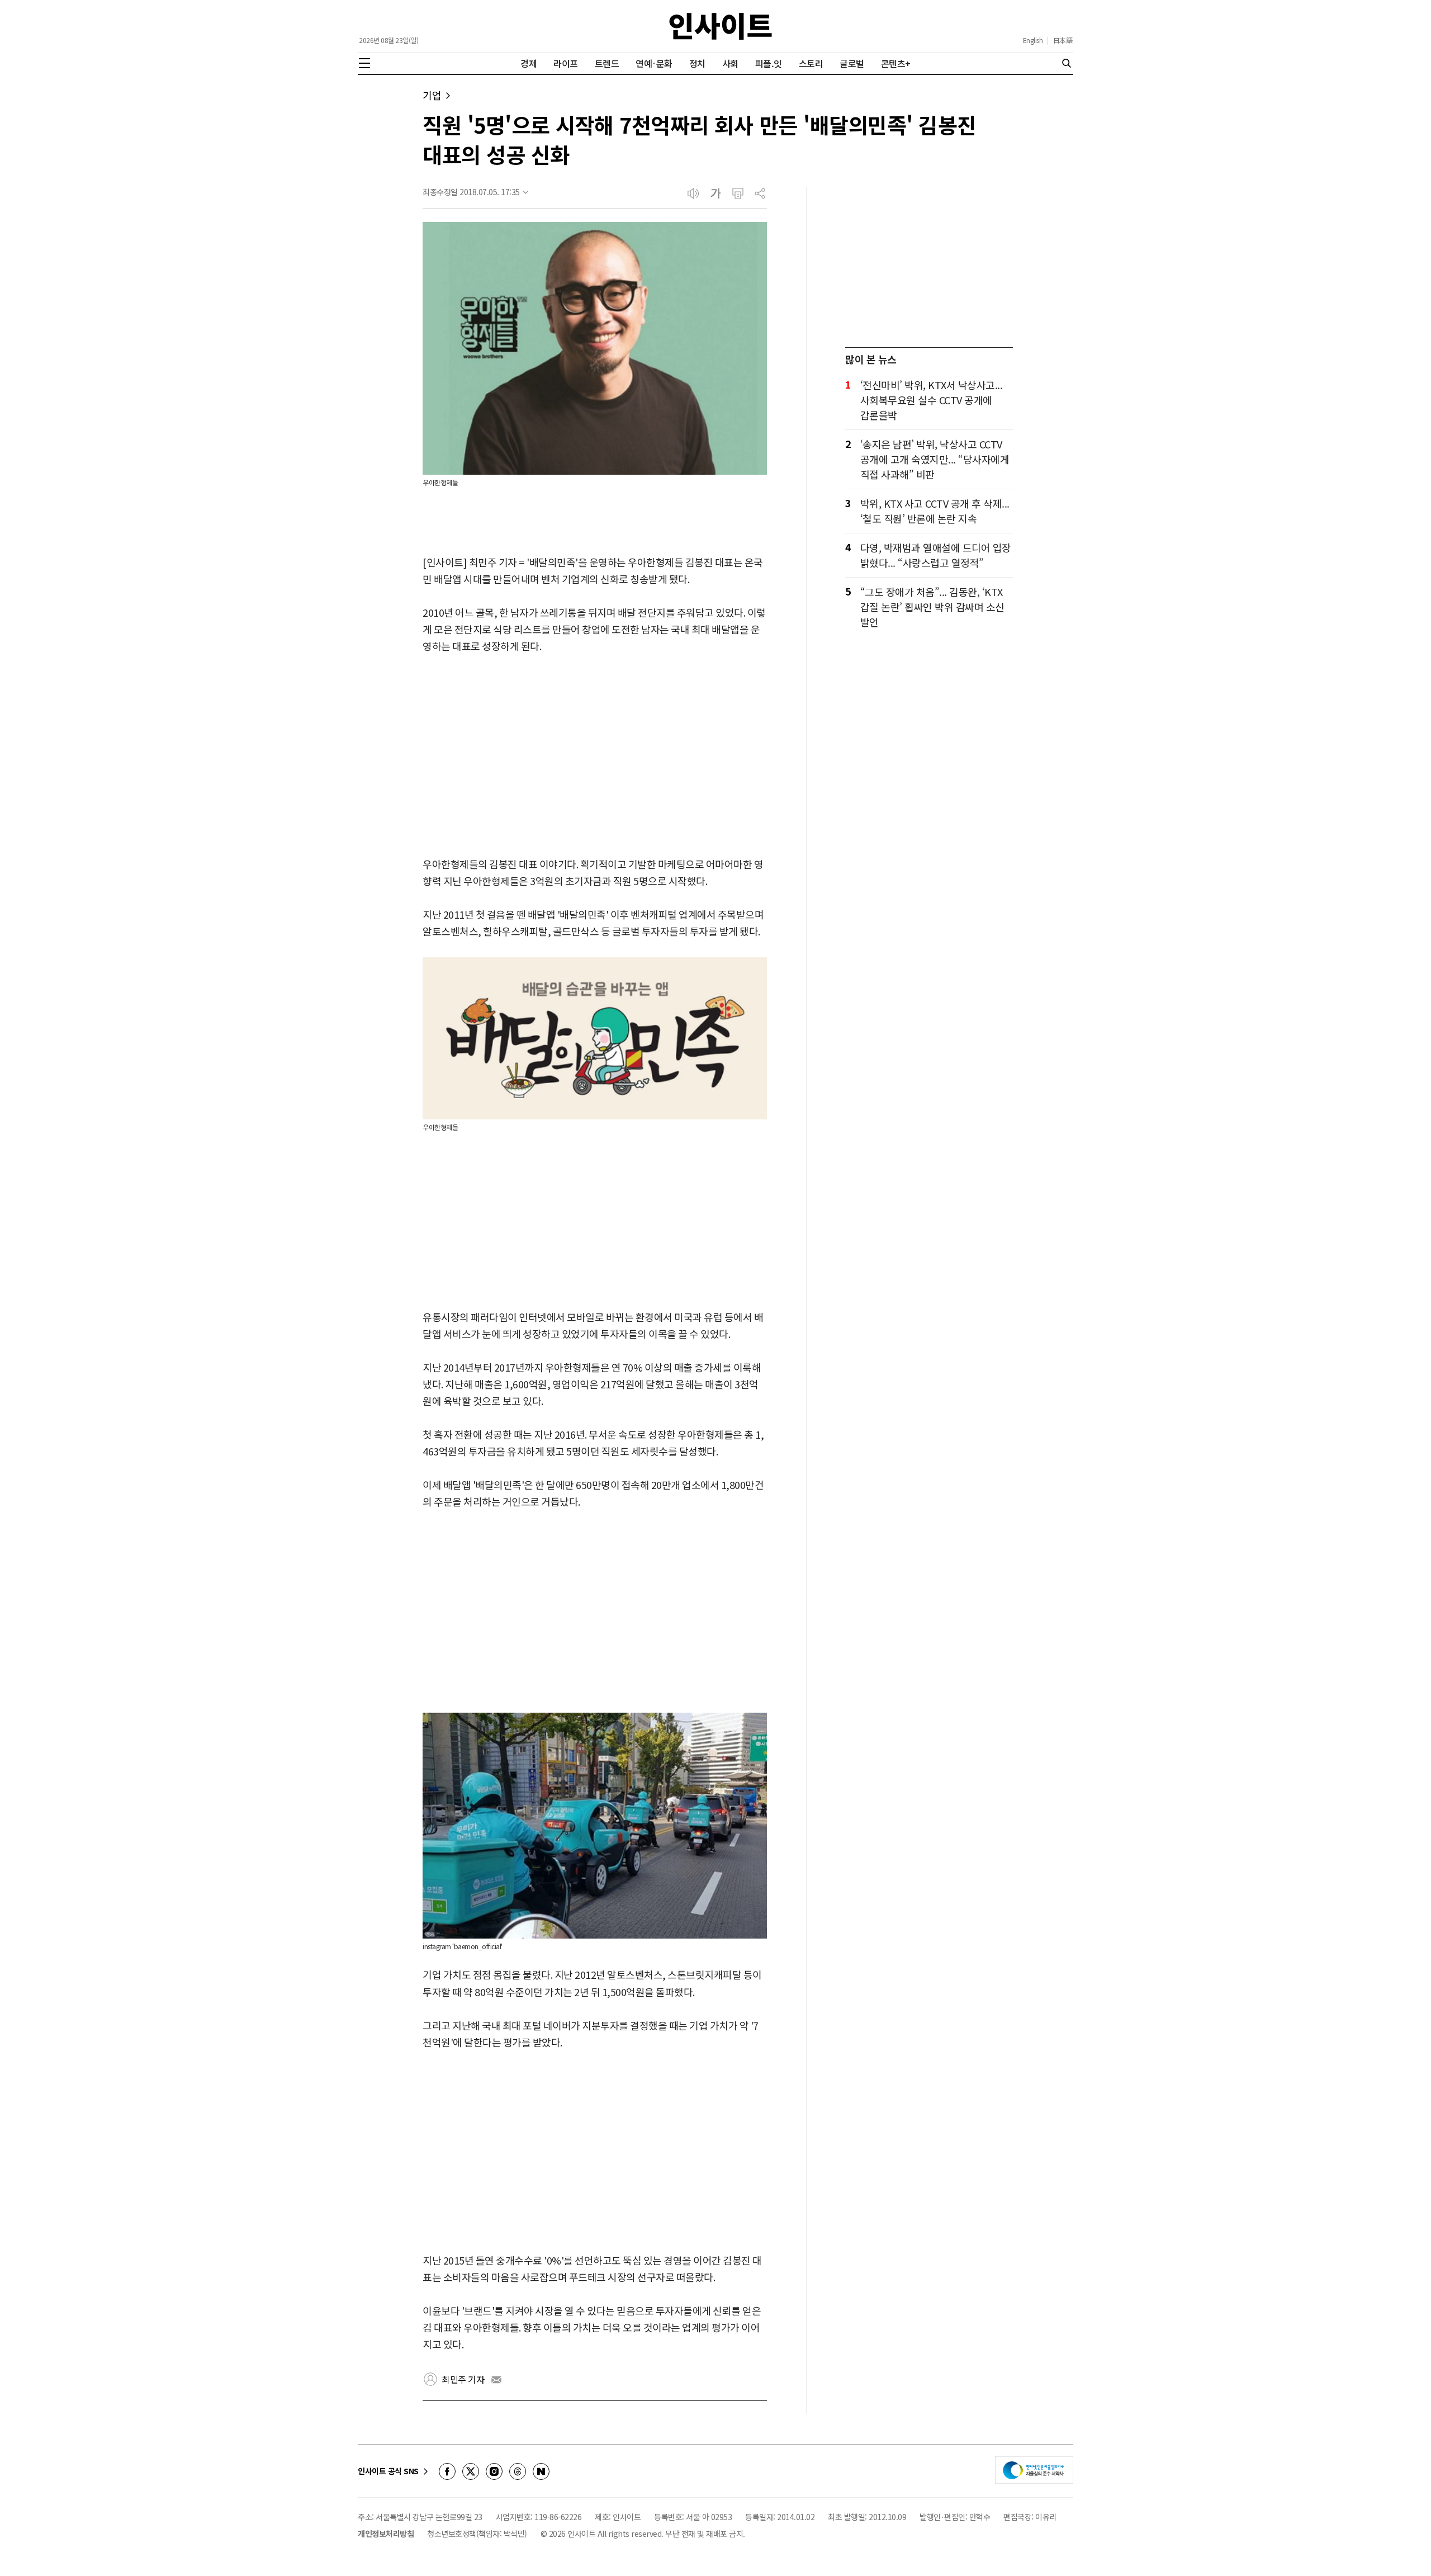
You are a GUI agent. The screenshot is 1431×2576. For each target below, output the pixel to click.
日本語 (1063, 40)
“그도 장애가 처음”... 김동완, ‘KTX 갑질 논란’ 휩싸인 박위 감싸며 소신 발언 (932, 607)
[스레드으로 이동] (518, 2471)
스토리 (811, 63)
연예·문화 (654, 63)
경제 (529, 63)
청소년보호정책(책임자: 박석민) (477, 2534)
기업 (432, 95)
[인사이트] (721, 26)
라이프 (566, 63)
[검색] (1067, 63)
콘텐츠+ (896, 63)
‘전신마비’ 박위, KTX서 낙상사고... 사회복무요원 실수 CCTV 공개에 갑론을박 (932, 400)
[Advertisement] (595, 756)
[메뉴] (364, 63)
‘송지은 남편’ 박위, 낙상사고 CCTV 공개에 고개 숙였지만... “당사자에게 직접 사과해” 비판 (935, 459)
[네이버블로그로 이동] (541, 2471)
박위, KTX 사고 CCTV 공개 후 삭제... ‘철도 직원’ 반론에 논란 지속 (935, 511)
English (1033, 40)
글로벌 (852, 63)
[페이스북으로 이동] (447, 2471)
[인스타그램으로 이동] (494, 2471)
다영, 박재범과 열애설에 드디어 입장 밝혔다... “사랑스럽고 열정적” (936, 555)
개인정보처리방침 (386, 2534)
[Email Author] (496, 2380)
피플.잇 (769, 63)
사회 (730, 63)
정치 (697, 63)
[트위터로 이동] (471, 2471)
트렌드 (607, 63)
